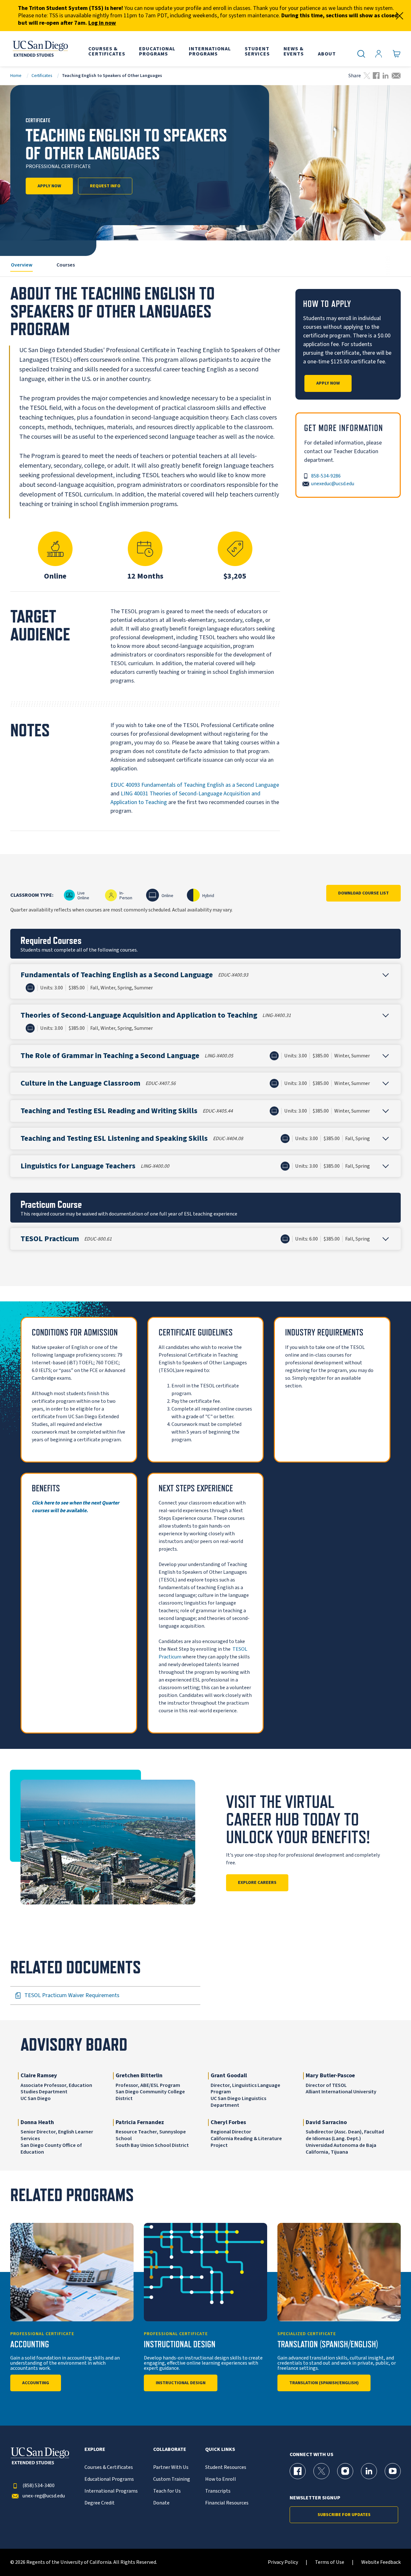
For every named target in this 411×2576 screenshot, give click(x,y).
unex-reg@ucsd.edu (44, 2496)
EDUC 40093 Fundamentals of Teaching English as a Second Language (195, 785)
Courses (66, 265)
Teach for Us (167, 2491)
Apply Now (49, 186)
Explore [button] (95, 2449)
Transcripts (218, 2491)
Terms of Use (330, 2562)
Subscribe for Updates (344, 2515)
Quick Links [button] (220, 2449)
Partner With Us (171, 2467)
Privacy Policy (283, 2562)
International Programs (111, 2491)
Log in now (102, 23)
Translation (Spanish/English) (324, 2383)
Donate (161, 2503)
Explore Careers (257, 1883)
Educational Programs (109, 2479)
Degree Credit (100, 2503)
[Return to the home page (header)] (40, 49)
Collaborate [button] (170, 2449)
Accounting (36, 2383)
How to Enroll (221, 2479)
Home (16, 76)
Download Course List (363, 893)
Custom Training (172, 2479)
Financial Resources (227, 2503)
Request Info (105, 186)
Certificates (42, 76)
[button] (205, 981)
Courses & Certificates (109, 2467)
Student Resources (226, 2467)
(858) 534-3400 (39, 2486)
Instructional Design (181, 2383)
